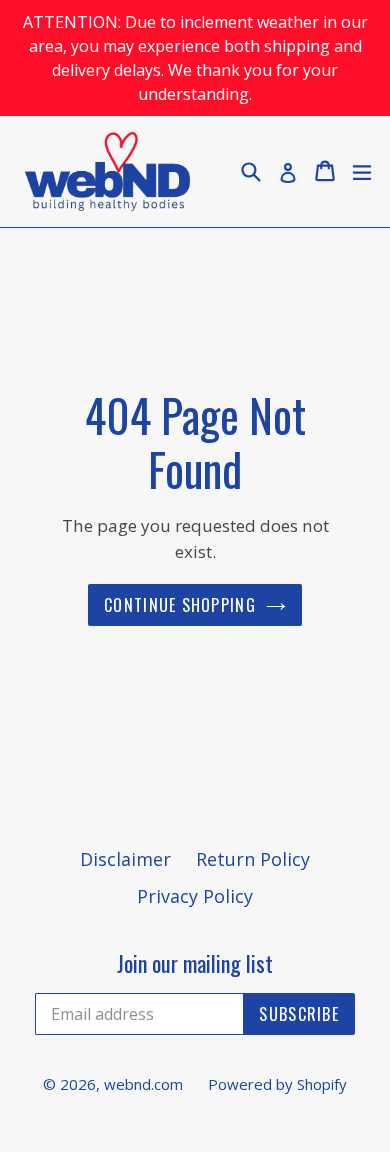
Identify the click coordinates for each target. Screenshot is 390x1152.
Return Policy (253, 859)
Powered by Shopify (277, 1084)
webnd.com (143, 1084)
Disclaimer (125, 859)
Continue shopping (180, 605)
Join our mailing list (195, 963)
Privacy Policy (195, 896)
